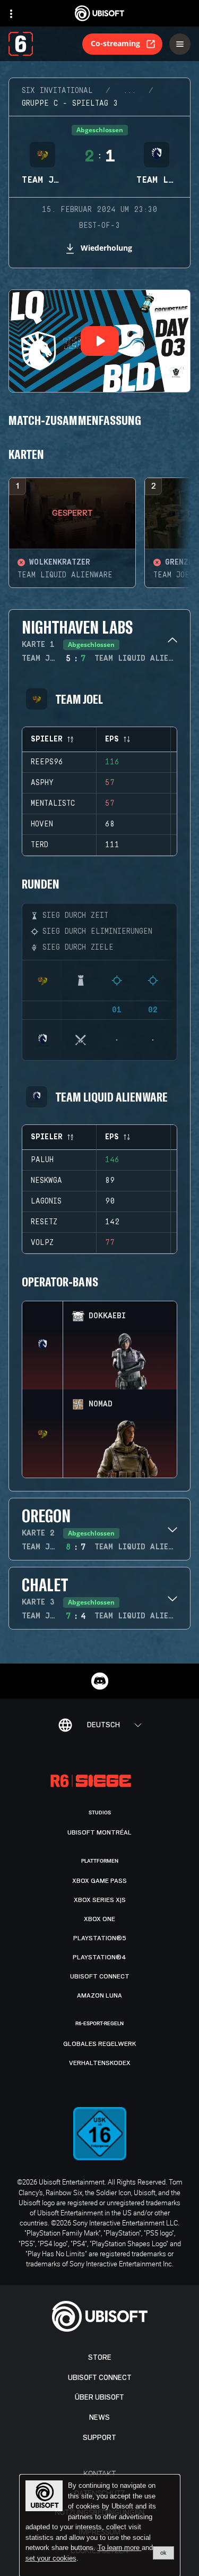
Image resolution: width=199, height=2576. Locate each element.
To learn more (120, 2548)
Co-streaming (115, 43)
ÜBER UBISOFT (99, 2397)
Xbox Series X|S (100, 1900)
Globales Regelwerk (100, 2044)
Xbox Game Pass (99, 1881)
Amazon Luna (99, 1995)
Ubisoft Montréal (99, 1832)
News (99, 2417)
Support (99, 2438)
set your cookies (51, 2558)
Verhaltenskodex (100, 2063)
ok (163, 2553)
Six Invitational (57, 91)
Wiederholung (106, 248)
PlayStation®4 (99, 1957)
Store (100, 2357)
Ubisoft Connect (100, 2378)
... (129, 91)
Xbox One (99, 1919)
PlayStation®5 (100, 1938)
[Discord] (100, 1681)
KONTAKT (99, 2473)
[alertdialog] (100, 2526)
